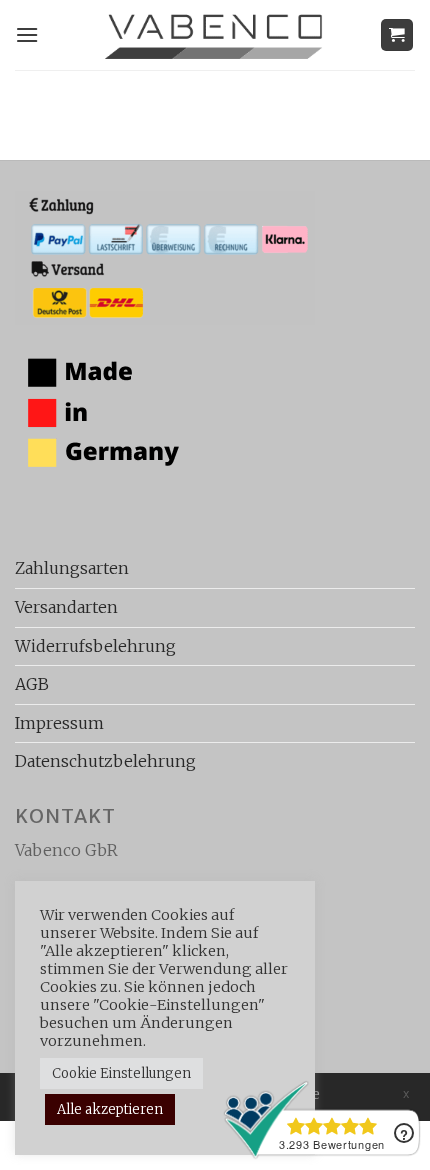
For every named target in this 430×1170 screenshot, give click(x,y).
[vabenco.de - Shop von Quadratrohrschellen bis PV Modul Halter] (215, 34)
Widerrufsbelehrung (95, 646)
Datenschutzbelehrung (105, 761)
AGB (32, 684)
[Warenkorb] (397, 35)
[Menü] (27, 34)
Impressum (59, 723)
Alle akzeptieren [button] (110, 1109)
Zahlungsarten (72, 568)
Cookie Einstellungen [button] (121, 1073)
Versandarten (66, 607)
